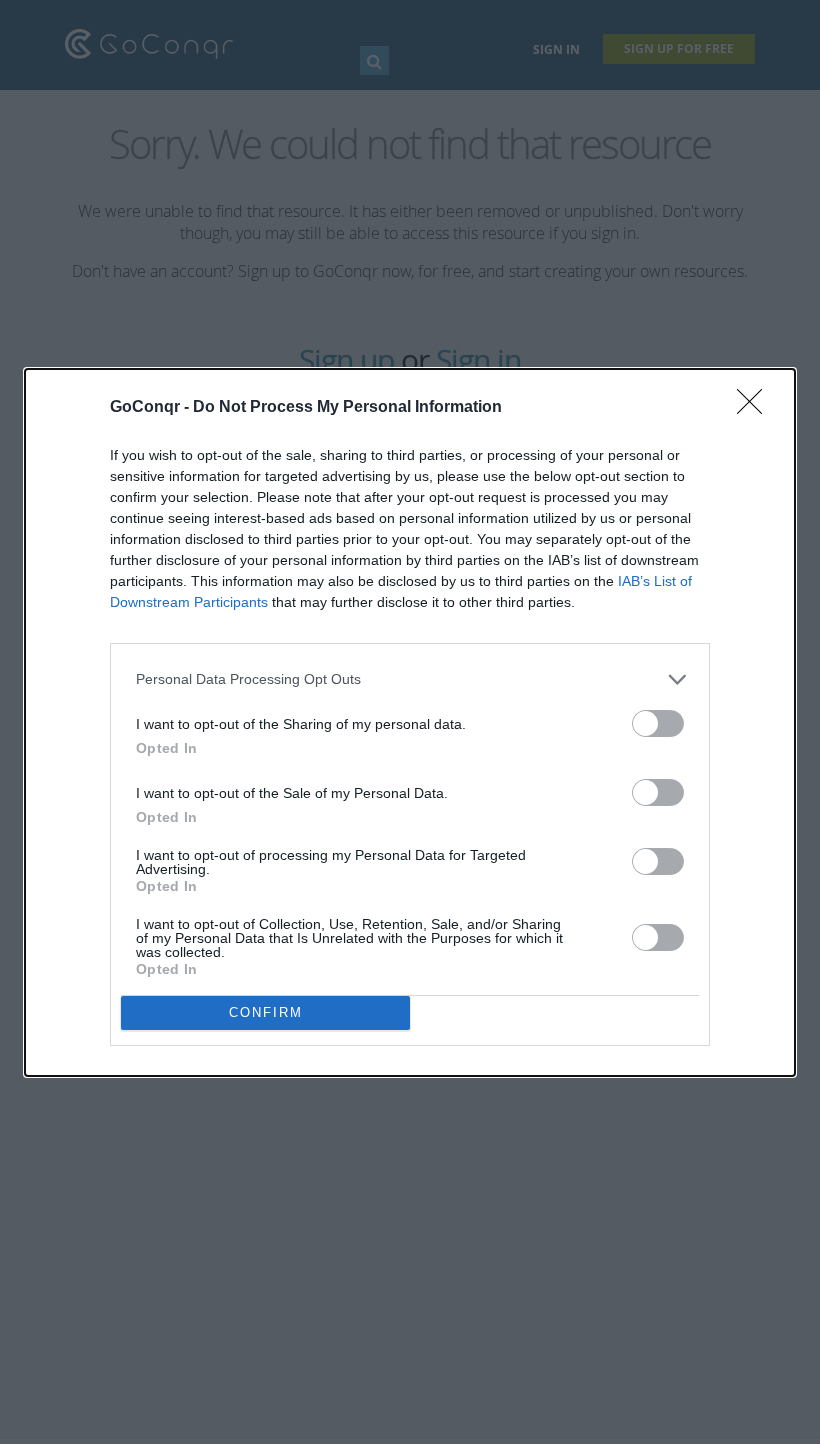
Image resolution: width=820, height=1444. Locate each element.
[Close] (756, 408)
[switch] (658, 723)
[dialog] (410, 722)
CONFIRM (266, 1012)
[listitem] (410, 679)
